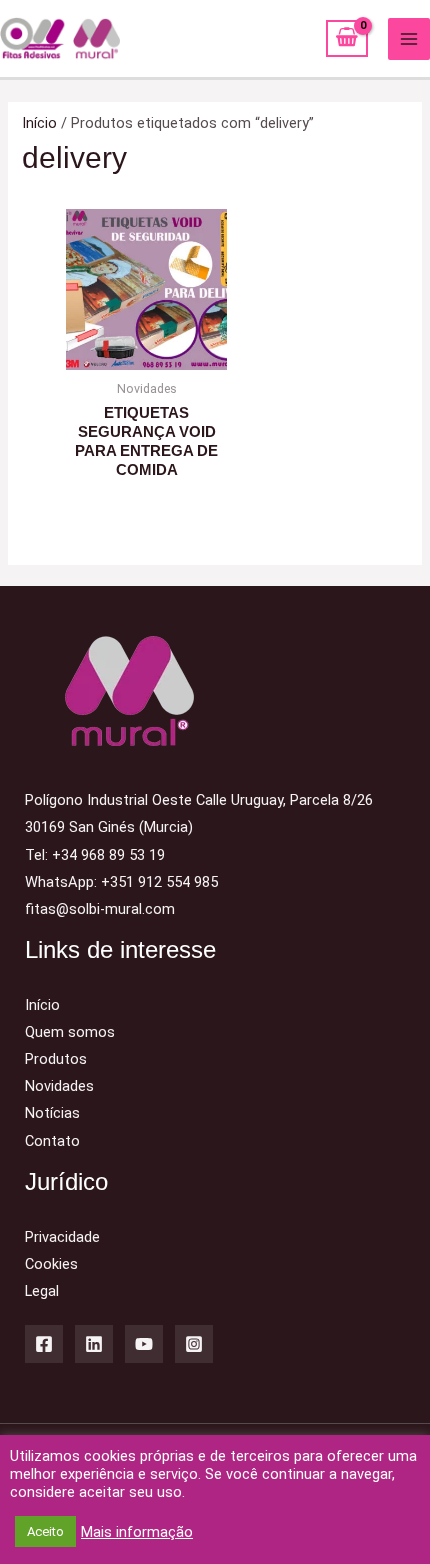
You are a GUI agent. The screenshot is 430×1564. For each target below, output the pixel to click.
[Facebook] (44, 1344)
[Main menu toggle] (409, 39)
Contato (52, 1141)
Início (39, 123)
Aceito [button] (45, 1531)
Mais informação (137, 1532)
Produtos (56, 1059)
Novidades (59, 1086)
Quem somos (70, 1032)
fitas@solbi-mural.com (100, 909)
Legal (42, 1291)
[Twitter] (94, 1344)
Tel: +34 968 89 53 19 (95, 855)
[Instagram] (194, 1344)
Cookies (51, 1264)
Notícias (52, 1113)
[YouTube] (144, 1344)
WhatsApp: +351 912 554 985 (121, 882)
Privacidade (62, 1237)
